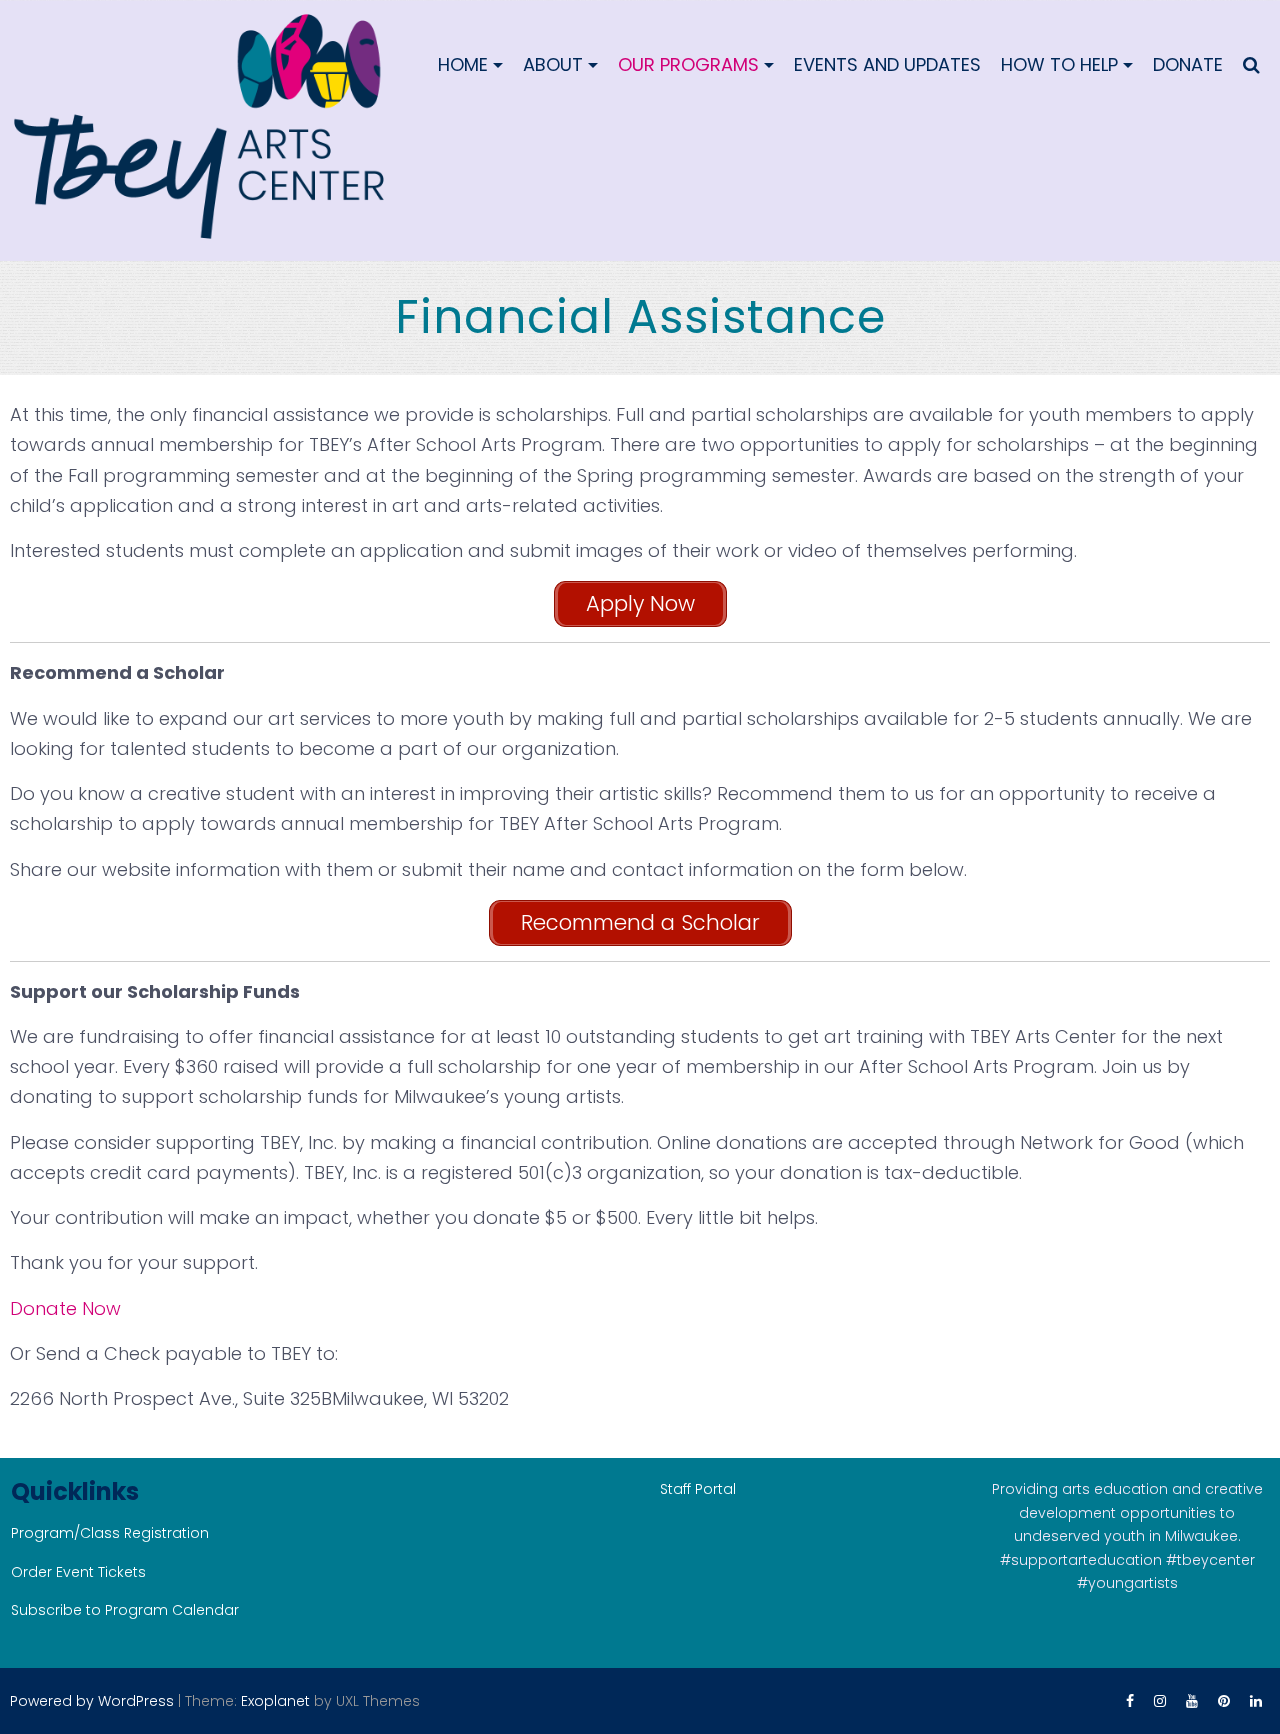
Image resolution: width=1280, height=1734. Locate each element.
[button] (1251, 65)
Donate (1188, 64)
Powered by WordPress (92, 1701)
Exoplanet (275, 1701)
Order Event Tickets (78, 1572)
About (553, 64)
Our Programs (688, 64)
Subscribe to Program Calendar (125, 1610)
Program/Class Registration (110, 1533)
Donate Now (65, 1308)
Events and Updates (887, 64)
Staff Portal (698, 1489)
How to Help (1059, 64)
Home (463, 64)
